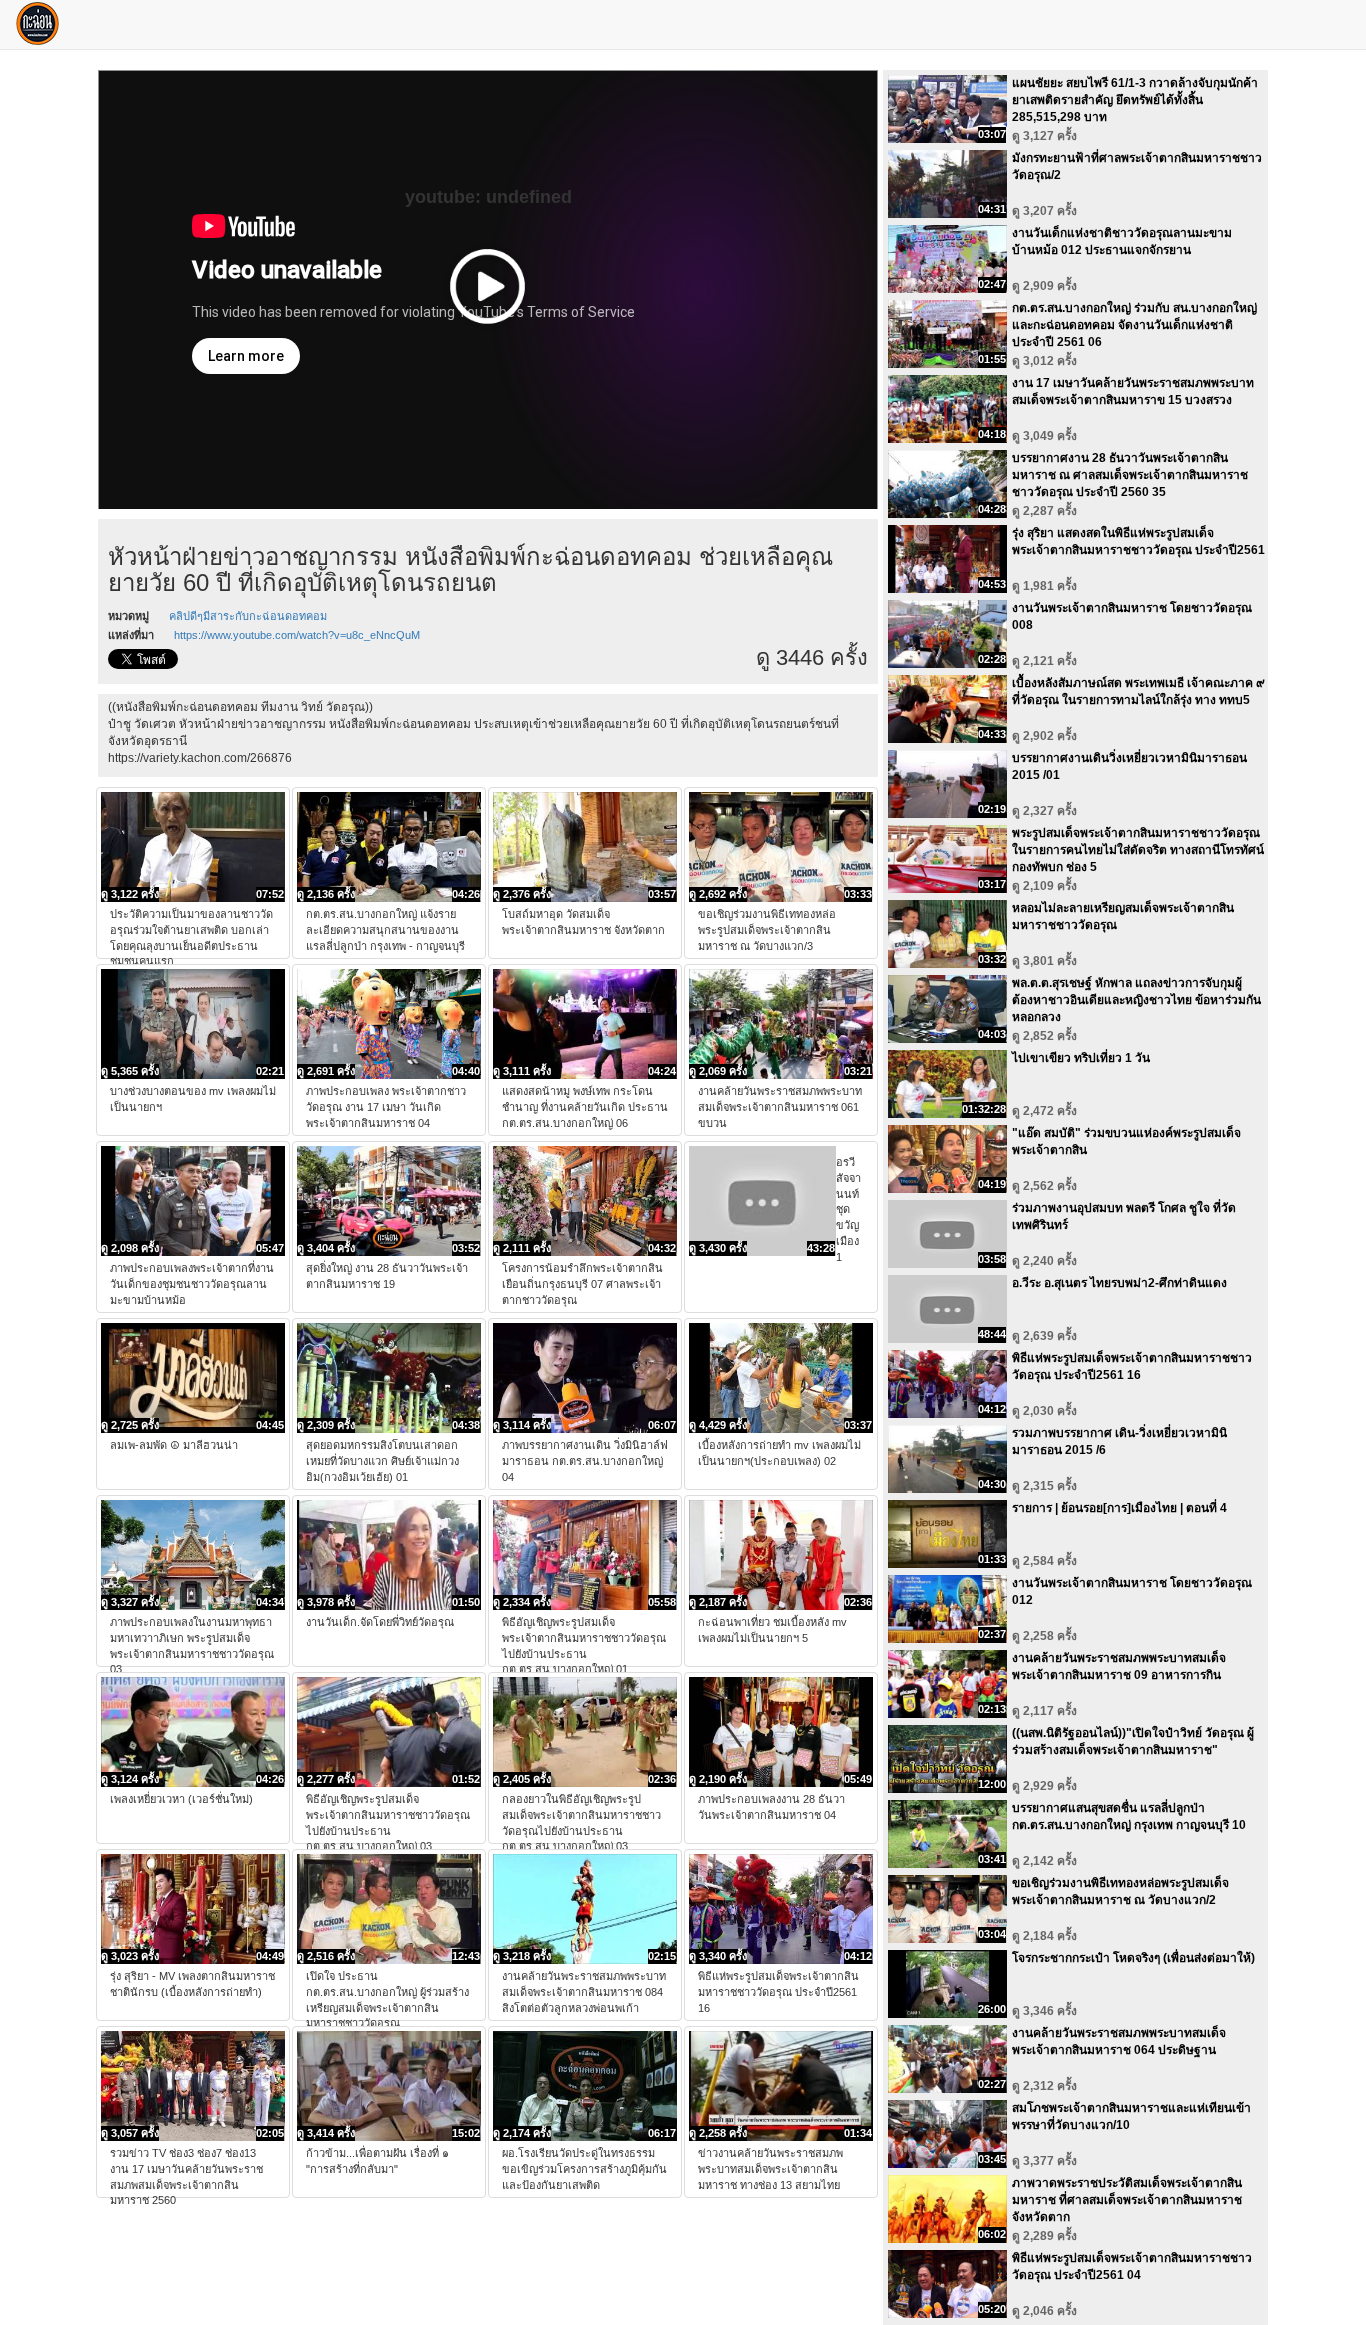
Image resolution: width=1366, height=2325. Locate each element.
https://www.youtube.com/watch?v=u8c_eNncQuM (297, 635)
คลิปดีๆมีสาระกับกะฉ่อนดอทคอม (248, 616)
